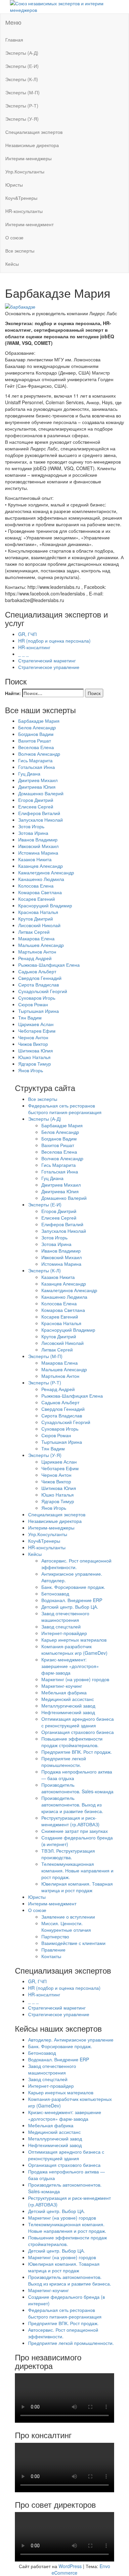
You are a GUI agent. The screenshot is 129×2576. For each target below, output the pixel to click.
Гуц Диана (29, 773)
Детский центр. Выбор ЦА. (70, 1607)
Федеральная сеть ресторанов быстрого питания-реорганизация (65, 1109)
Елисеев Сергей (36, 806)
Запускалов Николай (41, 820)
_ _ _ (23, 654)
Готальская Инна (37, 767)
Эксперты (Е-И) (22, 66)
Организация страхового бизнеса (78, 1732)
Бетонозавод (55, 1593)
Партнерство (55, 1936)
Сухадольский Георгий (43, 991)
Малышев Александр (41, 945)
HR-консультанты (24, 211)
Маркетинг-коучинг (62, 1686)
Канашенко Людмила (41, 879)
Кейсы (12, 264)
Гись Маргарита (35, 760)
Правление (53, 1950)
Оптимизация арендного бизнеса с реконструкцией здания (78, 1722)
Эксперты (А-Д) (22, 53)
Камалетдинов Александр (46, 872)
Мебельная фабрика (64, 1692)
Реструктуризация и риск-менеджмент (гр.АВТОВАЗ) (70, 1821)
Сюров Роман (33, 1004)
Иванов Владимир (38, 839)
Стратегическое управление (49, 667)
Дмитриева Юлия (37, 787)
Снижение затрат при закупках (75, 1831)
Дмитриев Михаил (38, 780)
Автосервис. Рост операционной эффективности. (76, 1564)
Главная (14, 40)
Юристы (14, 185)
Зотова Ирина (33, 833)
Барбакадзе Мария (39, 721)
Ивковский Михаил (38, 846)
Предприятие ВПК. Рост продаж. (77, 1752)
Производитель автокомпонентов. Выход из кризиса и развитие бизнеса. (72, 1804)
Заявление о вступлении (68, 1917)
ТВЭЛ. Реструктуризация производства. (68, 1854)
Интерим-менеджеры (28, 158)
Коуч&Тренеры (21, 198)
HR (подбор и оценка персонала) (54, 641)
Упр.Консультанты (25, 171)
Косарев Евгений (37, 899)
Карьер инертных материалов (74, 1640)
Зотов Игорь (31, 826)
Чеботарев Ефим (37, 1031)
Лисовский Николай (39, 925)
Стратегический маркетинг (47, 660)
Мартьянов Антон (37, 952)
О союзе (14, 237)
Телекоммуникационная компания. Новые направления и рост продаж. (77, 1870)
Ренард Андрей (35, 958)
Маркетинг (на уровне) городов (75, 1679)
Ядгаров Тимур (35, 1064)
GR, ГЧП (27, 634)
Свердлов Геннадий (40, 978)
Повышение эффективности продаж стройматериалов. (72, 1742)
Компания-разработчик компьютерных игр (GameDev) (74, 1650)
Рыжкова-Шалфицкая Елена (49, 965)
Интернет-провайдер (64, 1633)
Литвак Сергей (34, 932)
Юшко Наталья (34, 1057)
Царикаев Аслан (36, 1024)
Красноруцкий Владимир (45, 905)
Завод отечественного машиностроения (65, 1617)
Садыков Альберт (37, 971)
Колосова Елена (36, 886)
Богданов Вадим (36, 734)
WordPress (70, 2566)
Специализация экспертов (34, 132)
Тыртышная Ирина (39, 1011)
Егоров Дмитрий (36, 800)
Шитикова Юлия (36, 1050)
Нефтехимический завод (68, 1712)
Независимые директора (32, 145)
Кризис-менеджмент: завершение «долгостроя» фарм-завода (70, 1666)
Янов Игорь (31, 1070)
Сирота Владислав (39, 985)
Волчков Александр (39, 754)
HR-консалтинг (34, 647)
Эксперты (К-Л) (22, 79)
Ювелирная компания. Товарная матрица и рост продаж (77, 1887)
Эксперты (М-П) (22, 92)
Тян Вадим (30, 1017)
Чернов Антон (33, 1037)
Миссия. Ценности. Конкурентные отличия (66, 1926)
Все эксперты (20, 251)
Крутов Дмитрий (36, 919)
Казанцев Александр (41, 866)
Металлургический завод (68, 1706)
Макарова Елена (36, 938)
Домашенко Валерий (41, 793)
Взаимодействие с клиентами (73, 1943)
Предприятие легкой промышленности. (64, 1762)
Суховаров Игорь (37, 998)
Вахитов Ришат (35, 741)
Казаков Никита (35, 859)
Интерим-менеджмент (29, 224)
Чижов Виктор (33, 1044)
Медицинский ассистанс (68, 1699)
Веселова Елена (36, 747)
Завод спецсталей (61, 1626)
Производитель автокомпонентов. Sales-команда (77, 1788)
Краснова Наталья (38, 912)
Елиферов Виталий (39, 813)
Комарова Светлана (40, 892)
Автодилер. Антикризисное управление (71, 2040)
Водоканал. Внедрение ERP (72, 1600)
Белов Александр (37, 727)
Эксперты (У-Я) (22, 119)
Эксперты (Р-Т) (22, 106)
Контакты (51, 1956)
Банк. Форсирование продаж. (73, 1587)
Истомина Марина (38, 853)
